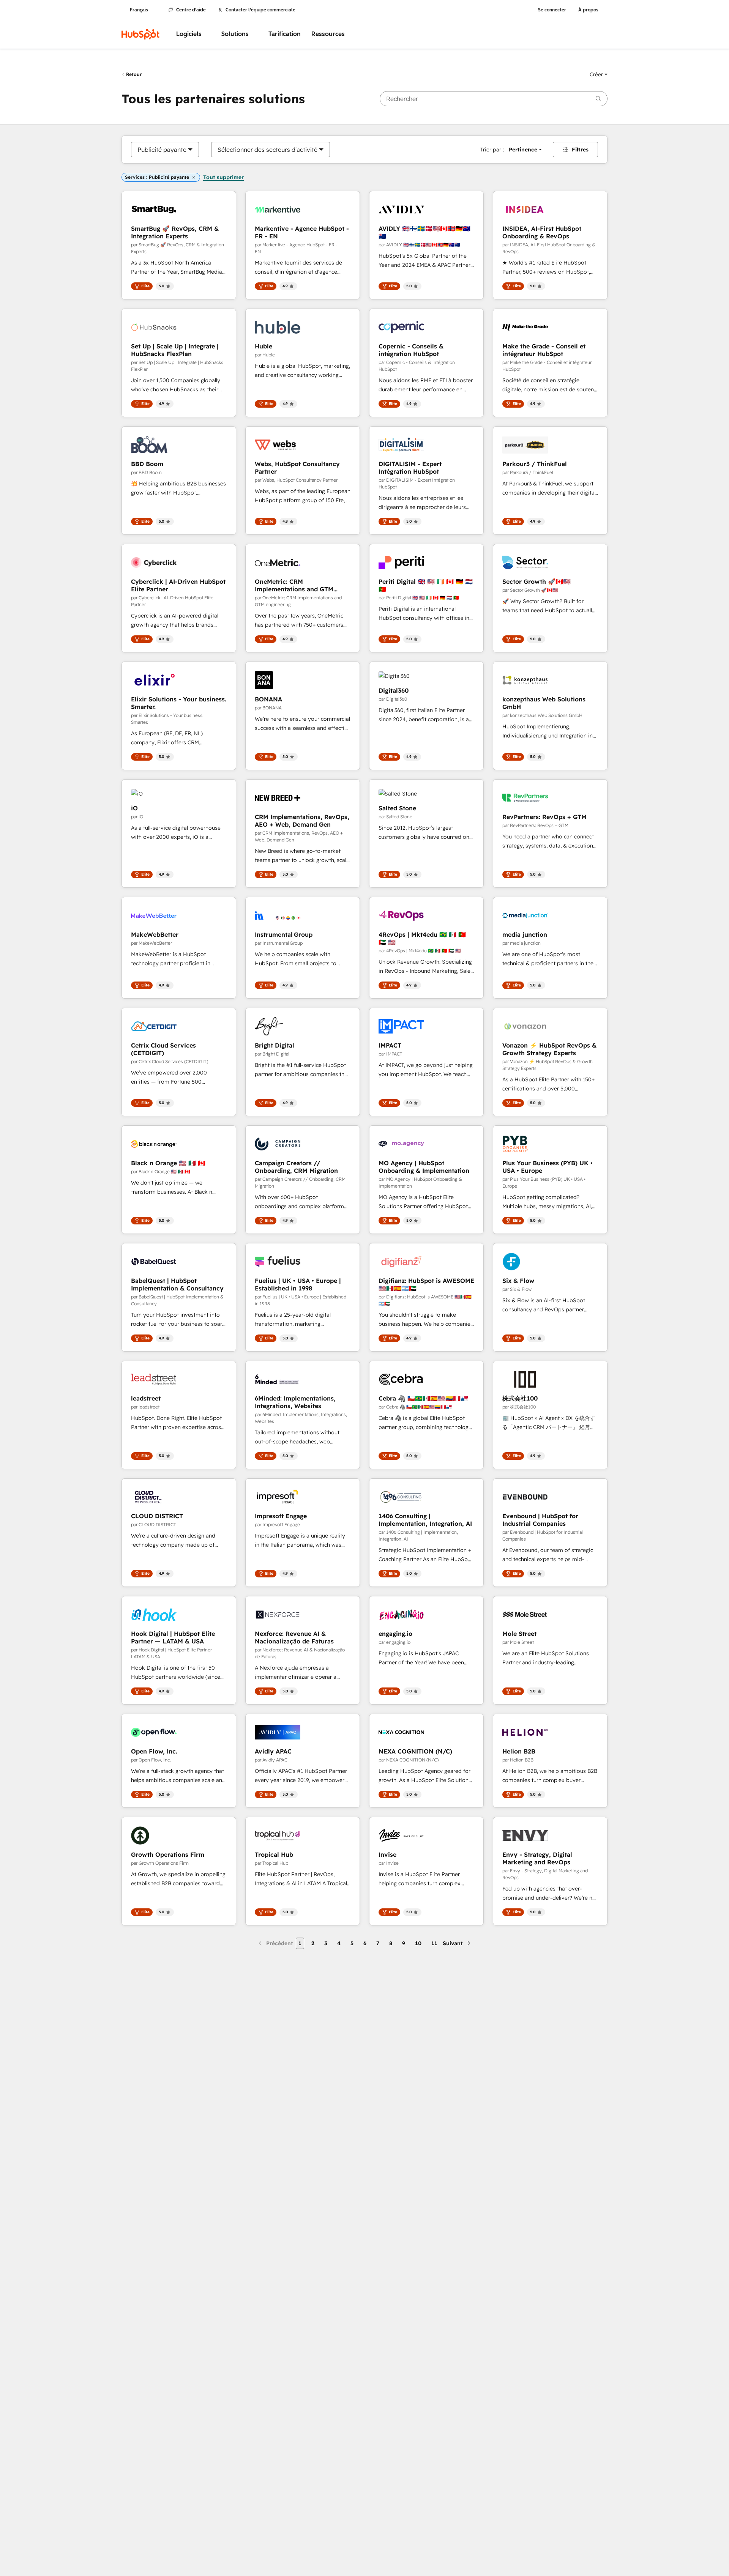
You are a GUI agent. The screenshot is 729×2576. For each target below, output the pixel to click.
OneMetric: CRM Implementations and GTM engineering (294, 585)
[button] (599, 74)
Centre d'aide (191, 10)
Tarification (285, 34)
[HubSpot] (140, 34)
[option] (162, 150)
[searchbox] (494, 99)
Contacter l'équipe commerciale (260, 10)
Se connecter (552, 10)
